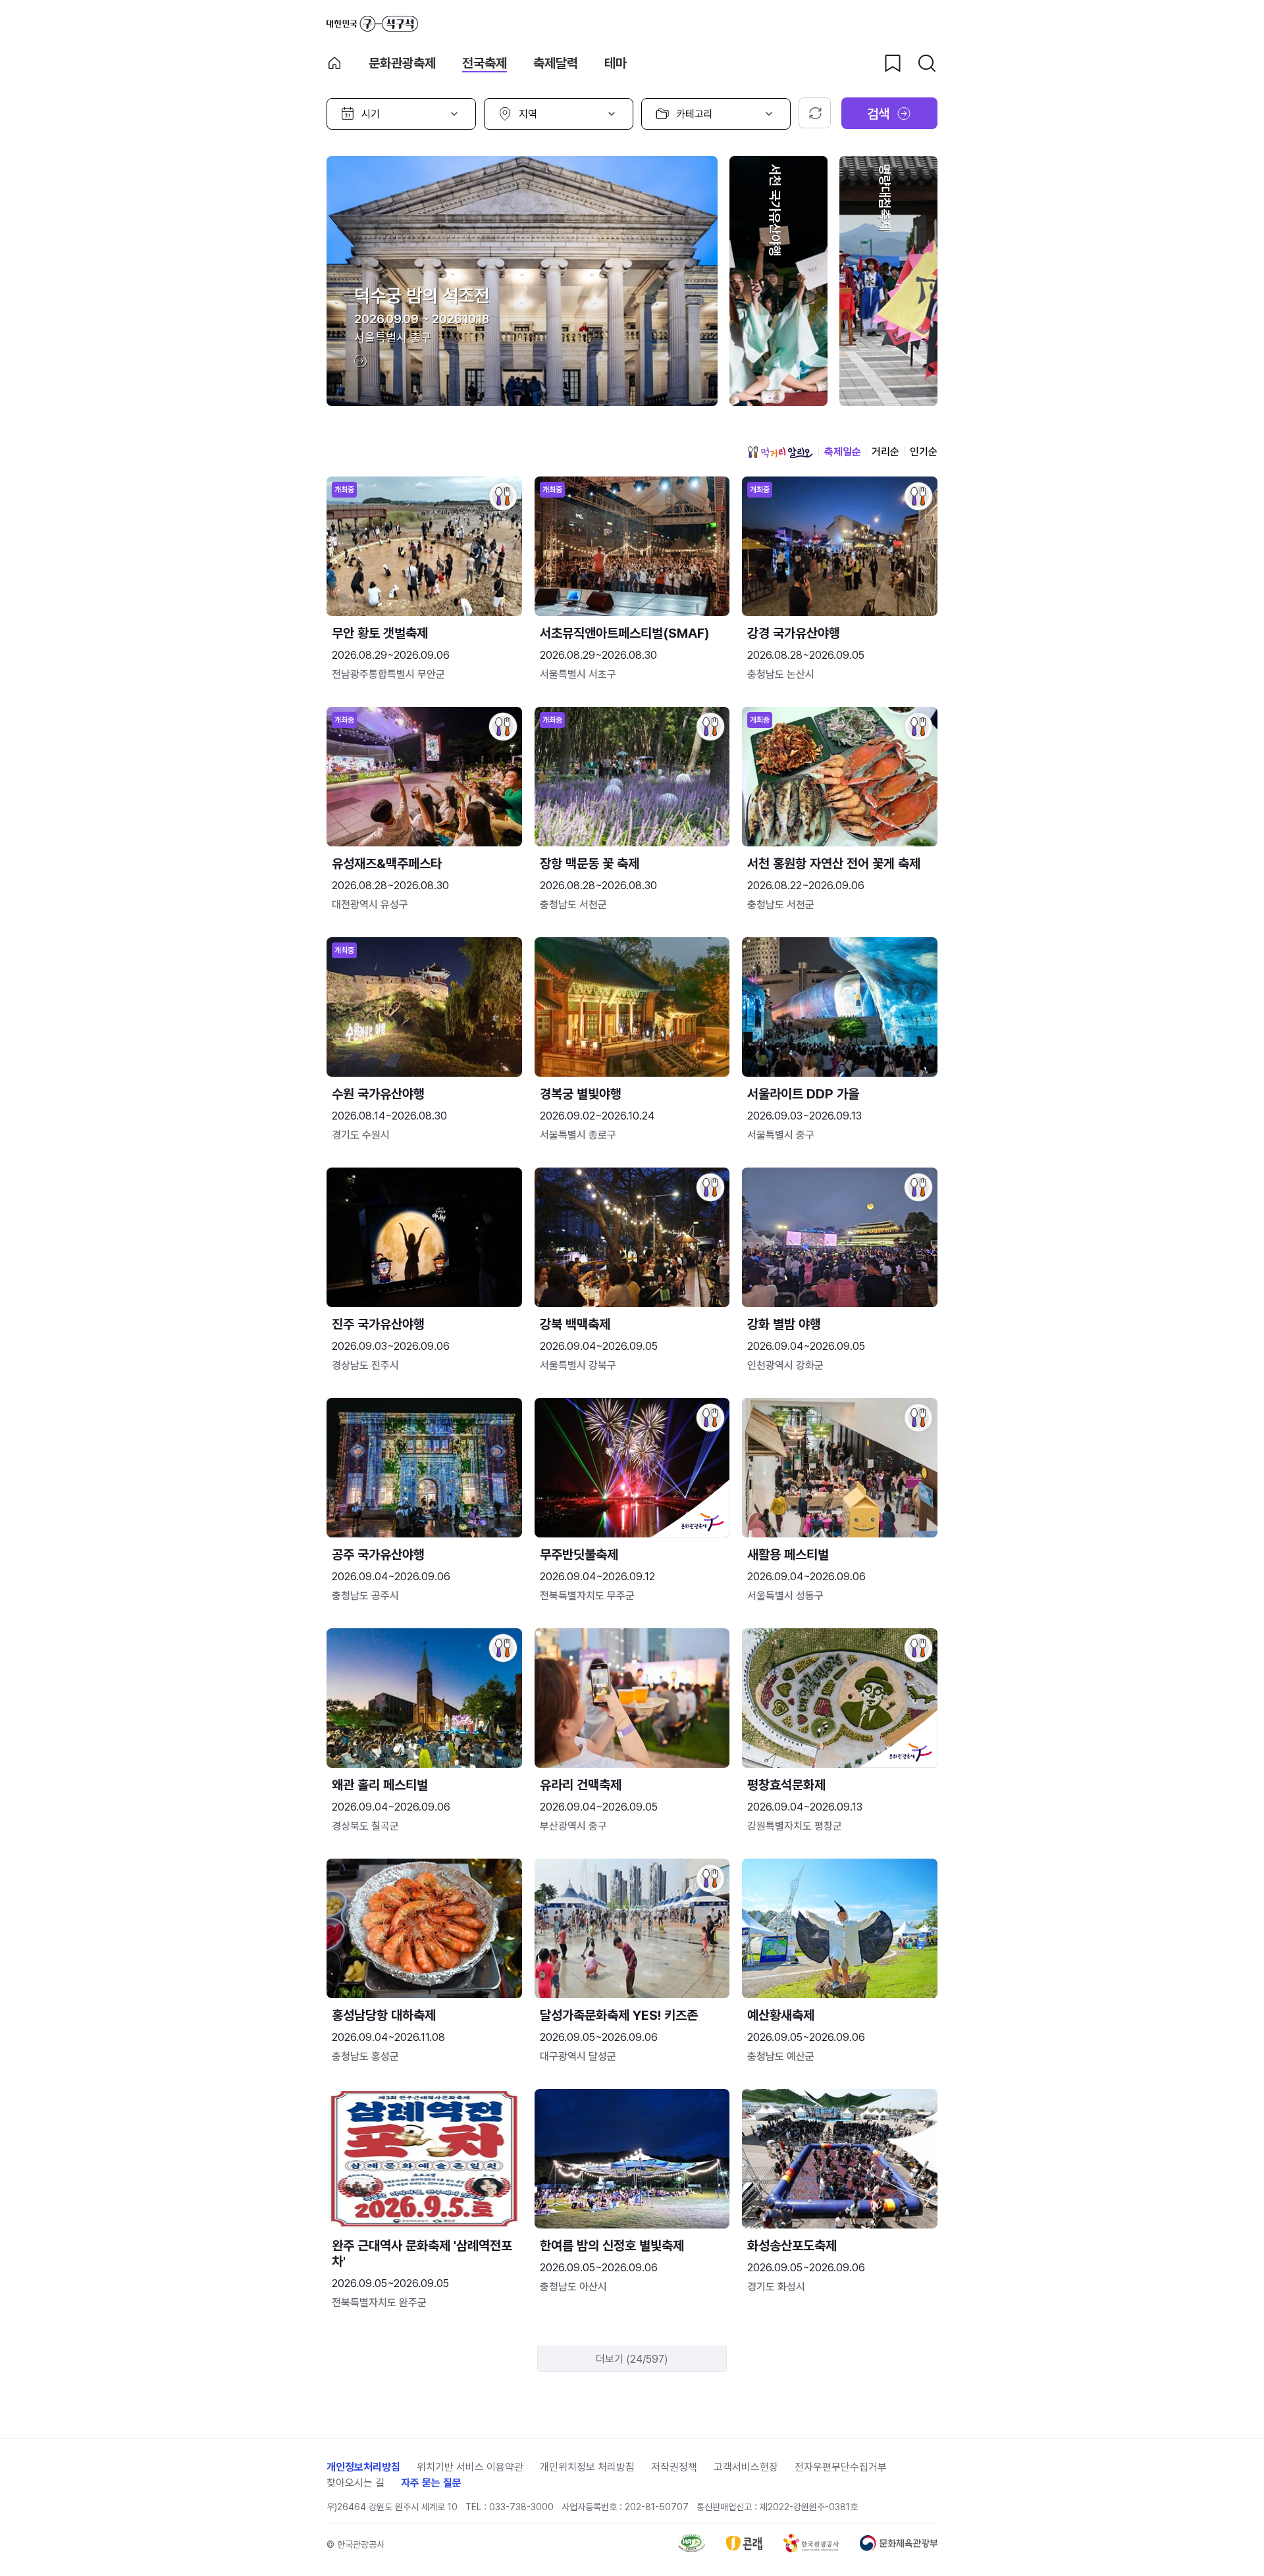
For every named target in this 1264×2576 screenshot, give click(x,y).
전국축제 (485, 63)
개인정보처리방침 (363, 2467)
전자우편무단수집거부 (841, 2467)
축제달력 (556, 63)
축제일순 (843, 452)
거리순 (885, 452)
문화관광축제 (402, 63)
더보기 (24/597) (632, 2359)
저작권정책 (674, 2467)
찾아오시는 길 (355, 2483)
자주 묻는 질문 (431, 2483)
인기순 (924, 452)
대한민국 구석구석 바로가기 (372, 24)
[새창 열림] (692, 2549)
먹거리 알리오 (780, 452)
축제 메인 (334, 63)
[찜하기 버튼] (893, 63)
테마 (616, 63)
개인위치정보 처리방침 (587, 2467)
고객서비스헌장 (746, 2467)
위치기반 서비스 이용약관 (470, 2467)
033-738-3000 (521, 2507)
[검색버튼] (927, 63)
